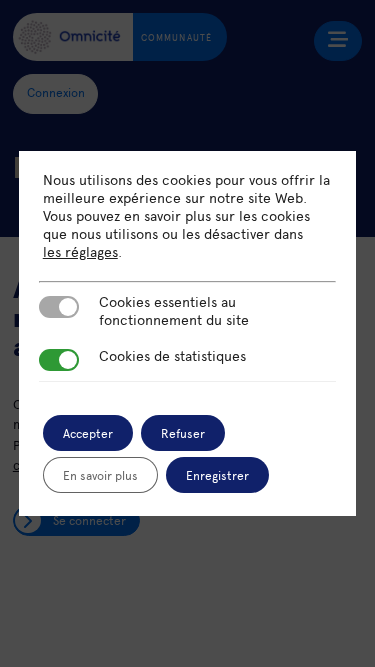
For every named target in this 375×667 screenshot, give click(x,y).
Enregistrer (217, 475)
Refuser (183, 433)
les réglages (80, 252)
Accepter (88, 433)
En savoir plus (100, 475)
